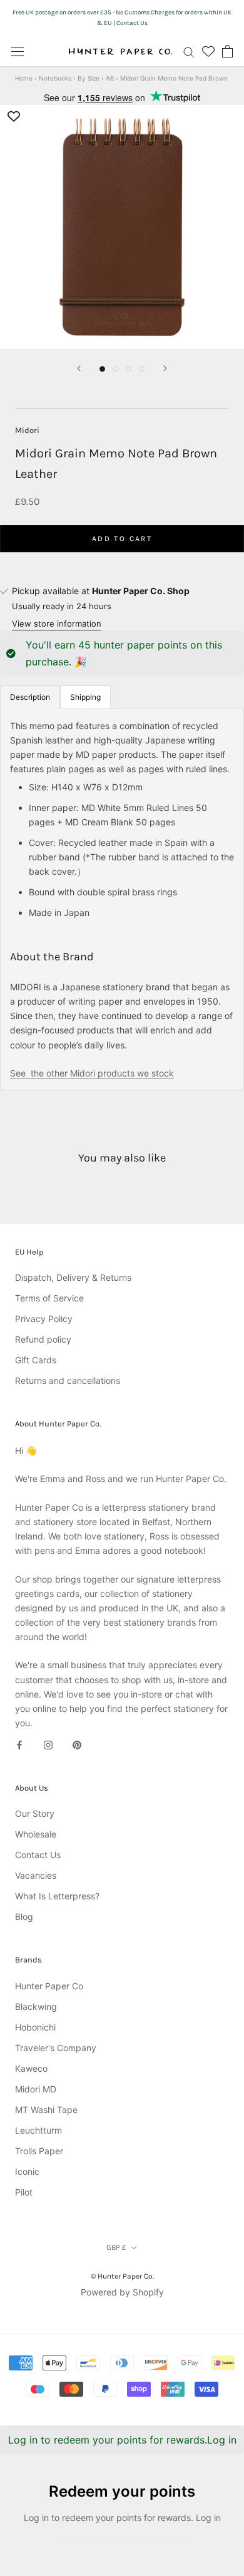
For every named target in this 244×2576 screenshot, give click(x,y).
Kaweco (31, 2068)
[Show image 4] (142, 369)
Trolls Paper (39, 2151)
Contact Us (38, 1855)
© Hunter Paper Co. (122, 2276)
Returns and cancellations (68, 1380)
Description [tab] (30, 697)
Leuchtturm (38, 2130)
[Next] (165, 368)
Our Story (35, 1813)
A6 (110, 78)
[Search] (189, 52)
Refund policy (43, 1339)
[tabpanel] (122, 899)
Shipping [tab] (85, 697)
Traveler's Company (56, 2048)
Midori (27, 430)
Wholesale (36, 1834)
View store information (57, 624)
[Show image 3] (129, 369)
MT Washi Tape (46, 2110)
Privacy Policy (44, 1319)
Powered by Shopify (122, 2292)
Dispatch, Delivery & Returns (73, 1277)
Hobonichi (35, 2027)
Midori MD (36, 2089)
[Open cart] (227, 51)
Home (24, 78)
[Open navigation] (18, 51)
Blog (24, 1917)
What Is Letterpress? (57, 1896)
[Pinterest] (77, 1744)
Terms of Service (49, 1298)
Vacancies (36, 1875)
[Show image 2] (115, 369)
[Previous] (79, 368)
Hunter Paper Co (49, 1986)
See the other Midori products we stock (92, 1073)
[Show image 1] (102, 369)
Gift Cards (36, 1360)
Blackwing (36, 2007)
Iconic (27, 2171)
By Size (89, 78)
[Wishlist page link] (208, 51)
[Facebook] (19, 1744)
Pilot (24, 2192)
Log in (222, 2440)
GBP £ (116, 2247)
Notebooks (55, 78)
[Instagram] (48, 1744)
